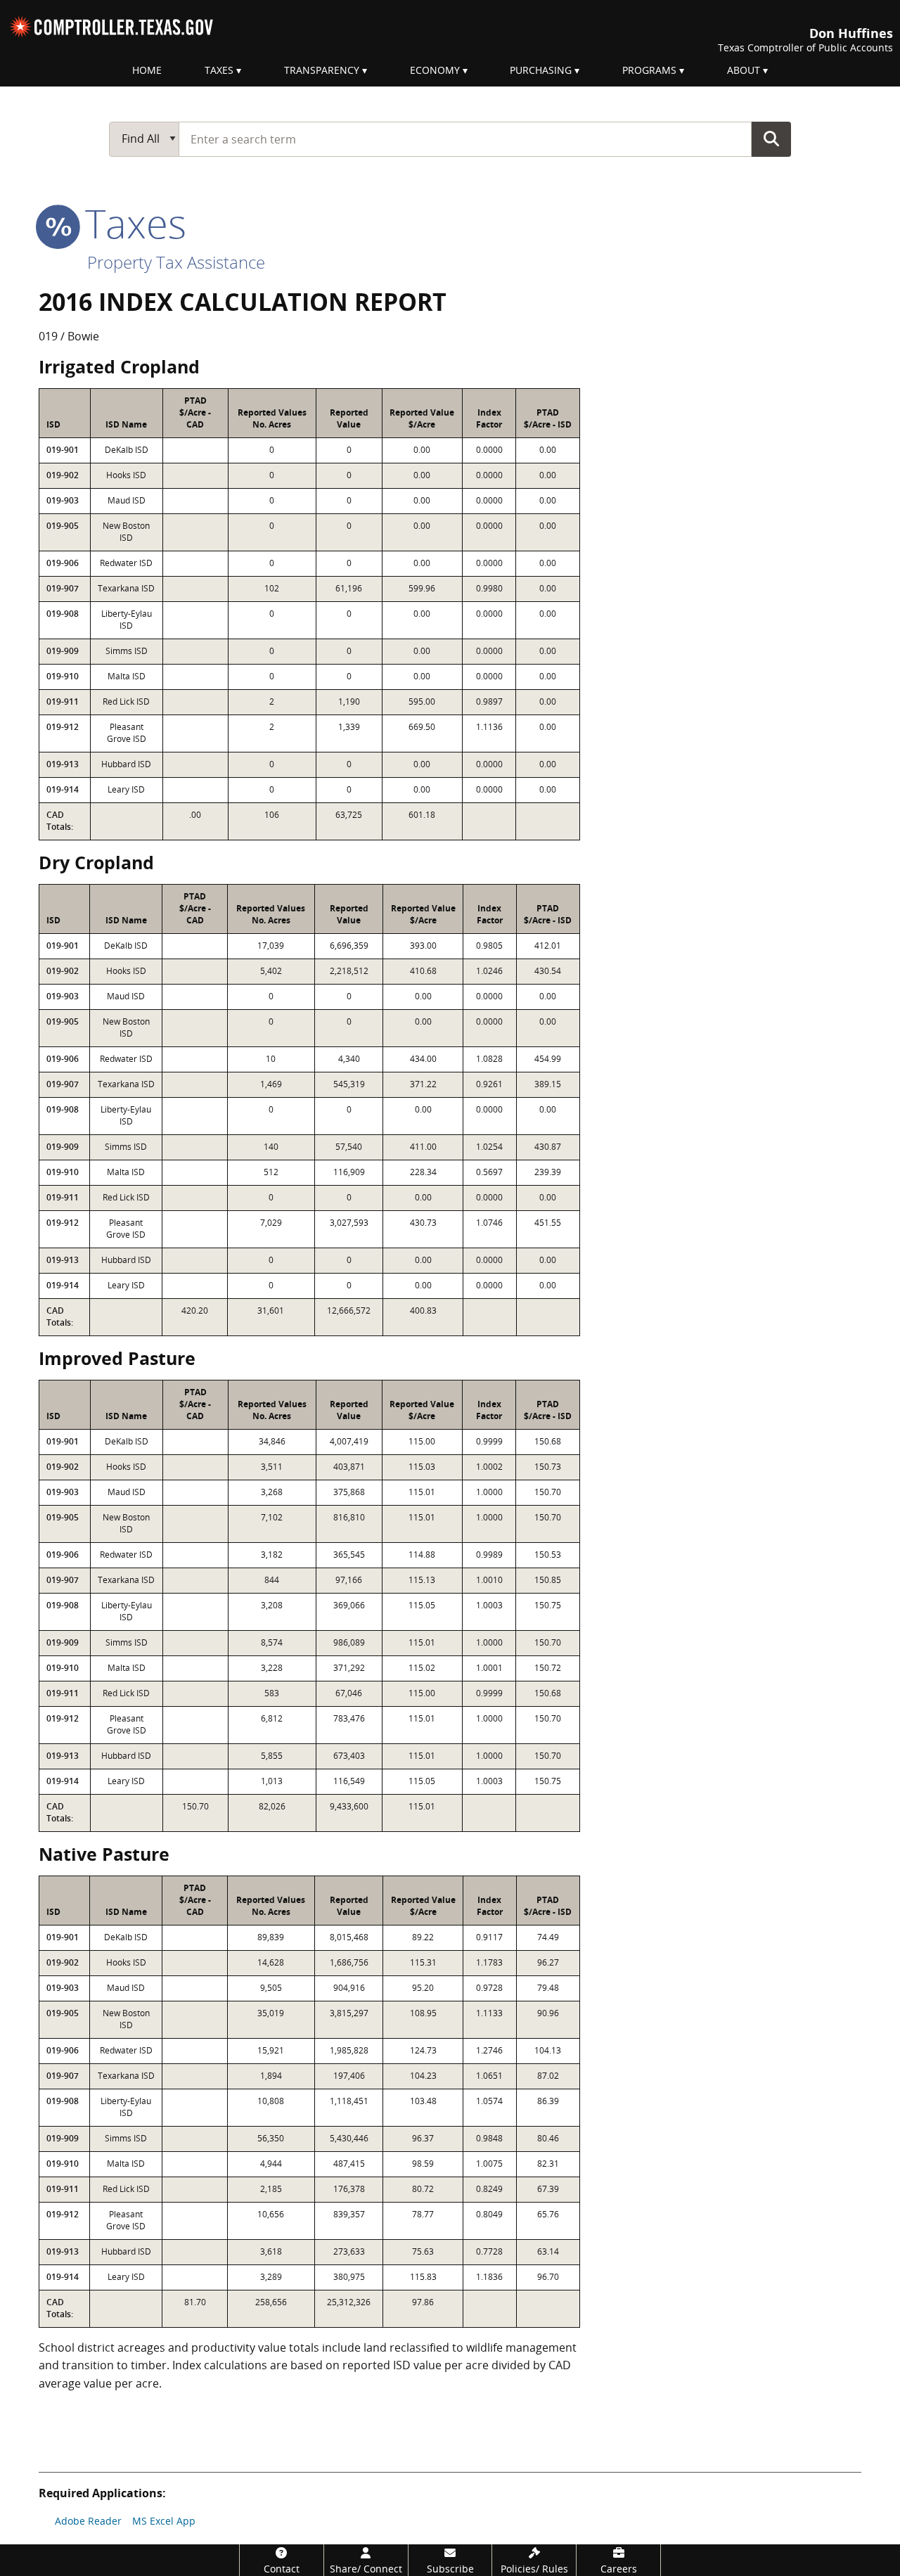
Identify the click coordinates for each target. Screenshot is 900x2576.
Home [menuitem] (147, 70)
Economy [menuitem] (435, 70)
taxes (130, 223)
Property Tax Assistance (176, 262)
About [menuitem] (744, 70)
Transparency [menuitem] (322, 70)
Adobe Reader (88, 2521)
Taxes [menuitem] (219, 70)
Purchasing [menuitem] (541, 70)
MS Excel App (164, 2521)
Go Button (771, 139)
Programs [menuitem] (649, 70)
